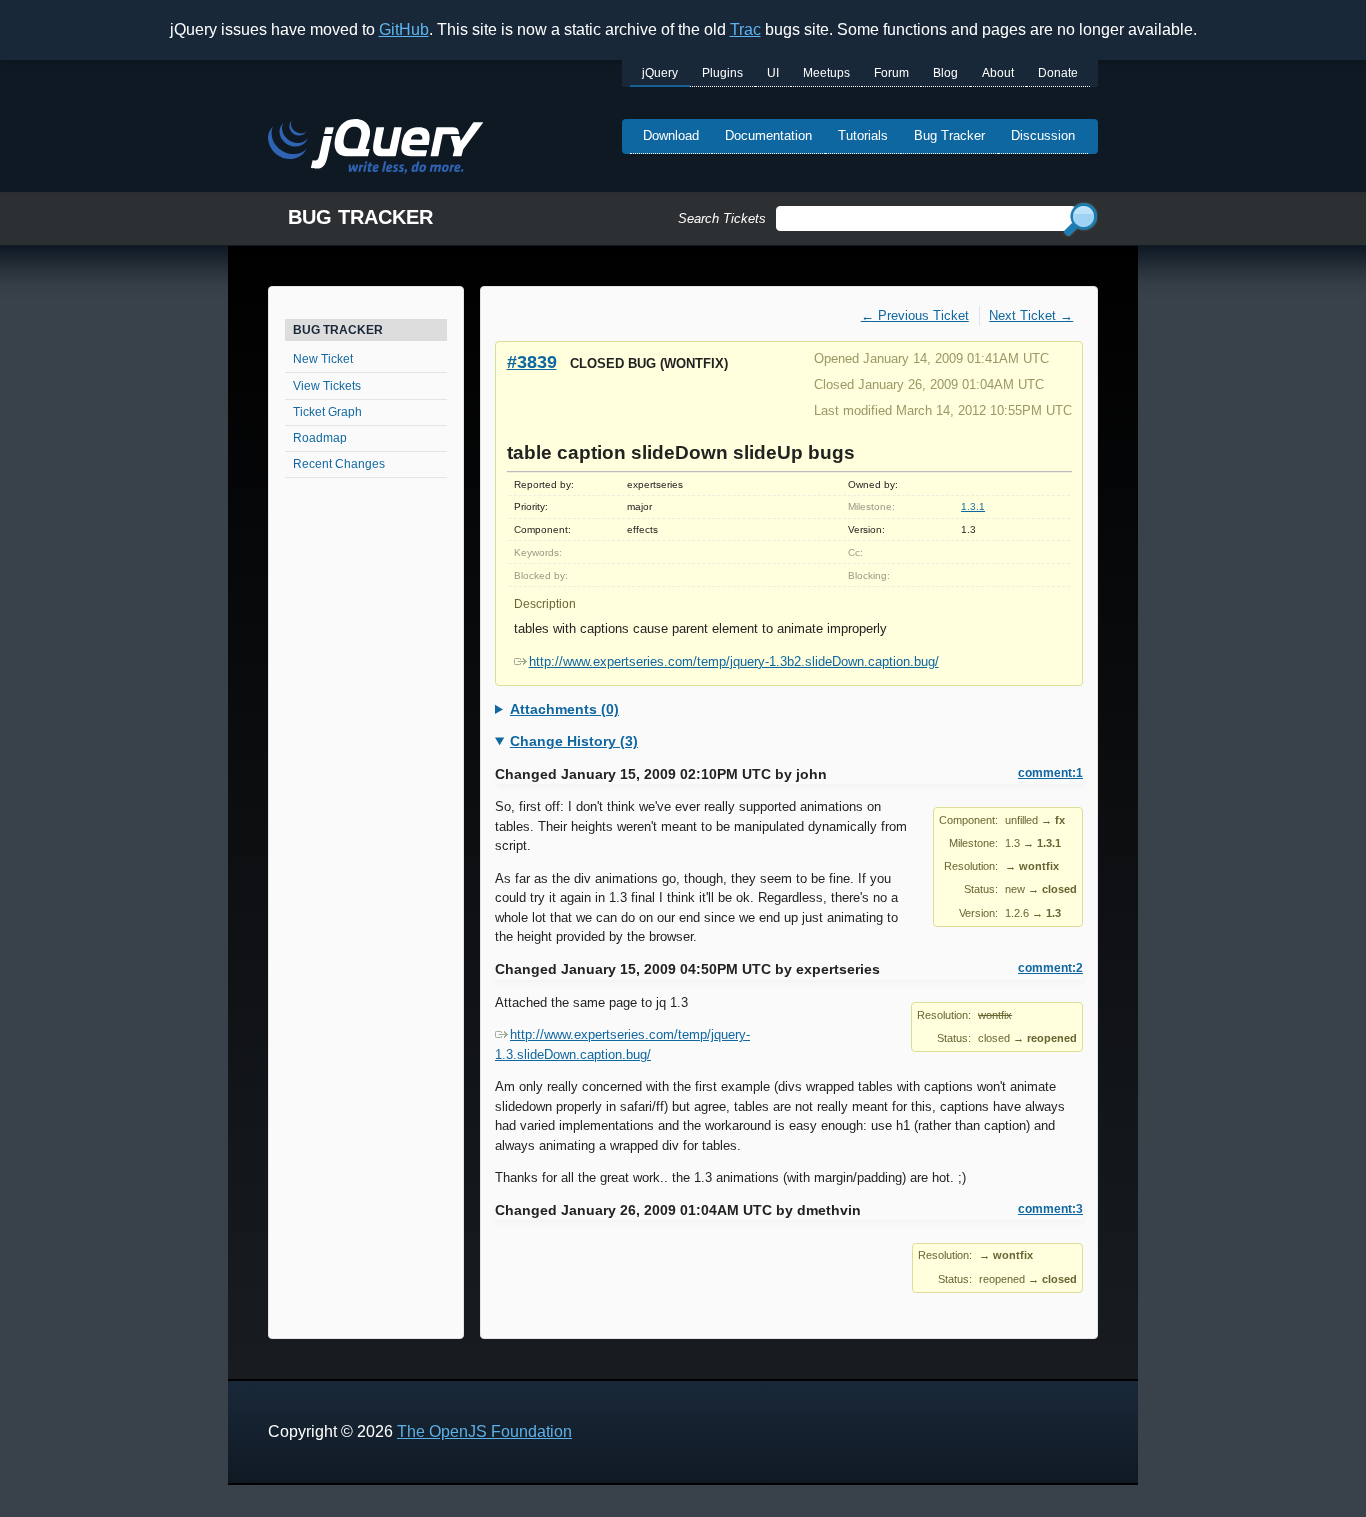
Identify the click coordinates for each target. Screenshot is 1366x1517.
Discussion (1043, 135)
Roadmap (320, 438)
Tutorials (863, 135)
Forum (891, 73)
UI (773, 73)
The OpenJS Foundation (484, 1431)
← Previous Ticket (915, 315)
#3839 (532, 361)
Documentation (768, 135)
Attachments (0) (564, 709)
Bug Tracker (949, 135)
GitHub (404, 29)
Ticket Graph (327, 412)
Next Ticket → (1031, 315)
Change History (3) (574, 741)
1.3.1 (973, 506)
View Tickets (327, 386)
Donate (1058, 73)
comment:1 (1050, 773)
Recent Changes (339, 464)
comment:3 (1050, 1209)
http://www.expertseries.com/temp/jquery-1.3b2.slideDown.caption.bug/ (734, 661)
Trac (745, 29)
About (998, 73)
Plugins (722, 73)
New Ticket (323, 359)
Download (671, 135)
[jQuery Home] (375, 149)
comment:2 (1050, 968)
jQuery (660, 73)
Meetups (826, 73)
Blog (945, 73)
